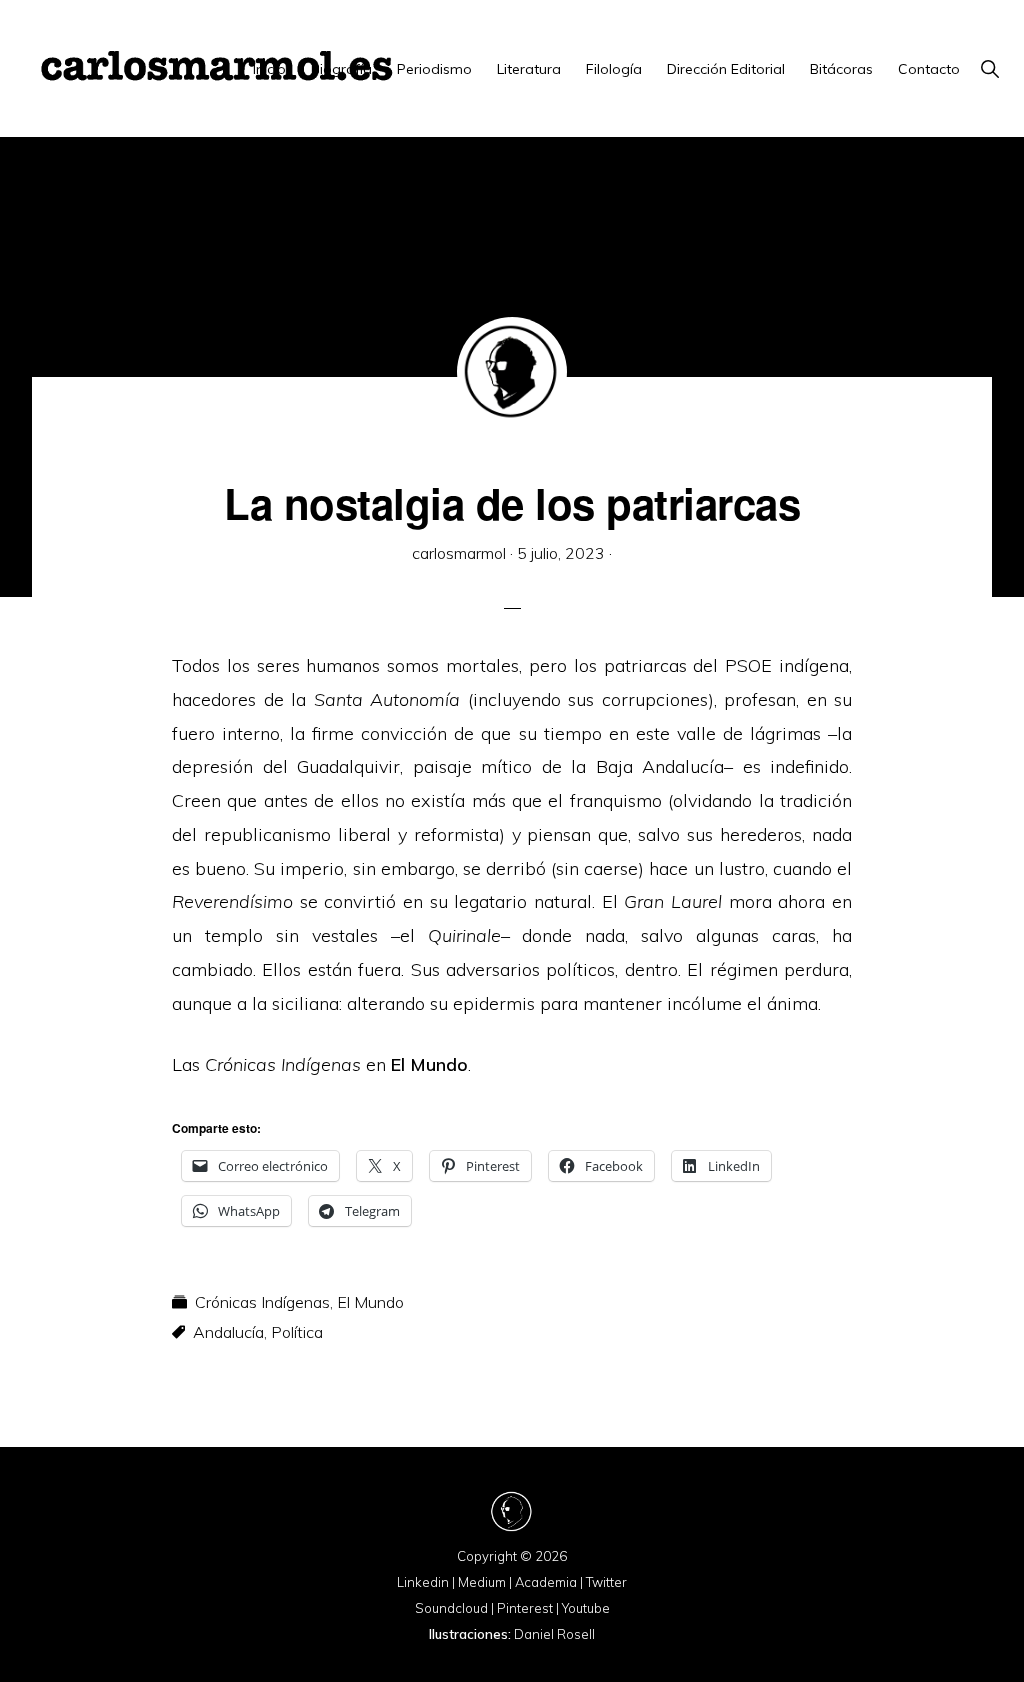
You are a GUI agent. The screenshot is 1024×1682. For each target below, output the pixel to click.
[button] (989, 69)
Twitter (606, 1582)
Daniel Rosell (554, 1634)
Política (297, 1332)
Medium (482, 1582)
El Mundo (429, 1064)
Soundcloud (451, 1608)
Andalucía (228, 1332)
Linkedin (423, 1582)
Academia (546, 1582)
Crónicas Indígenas (262, 1302)
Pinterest (525, 1608)
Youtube (586, 1608)
